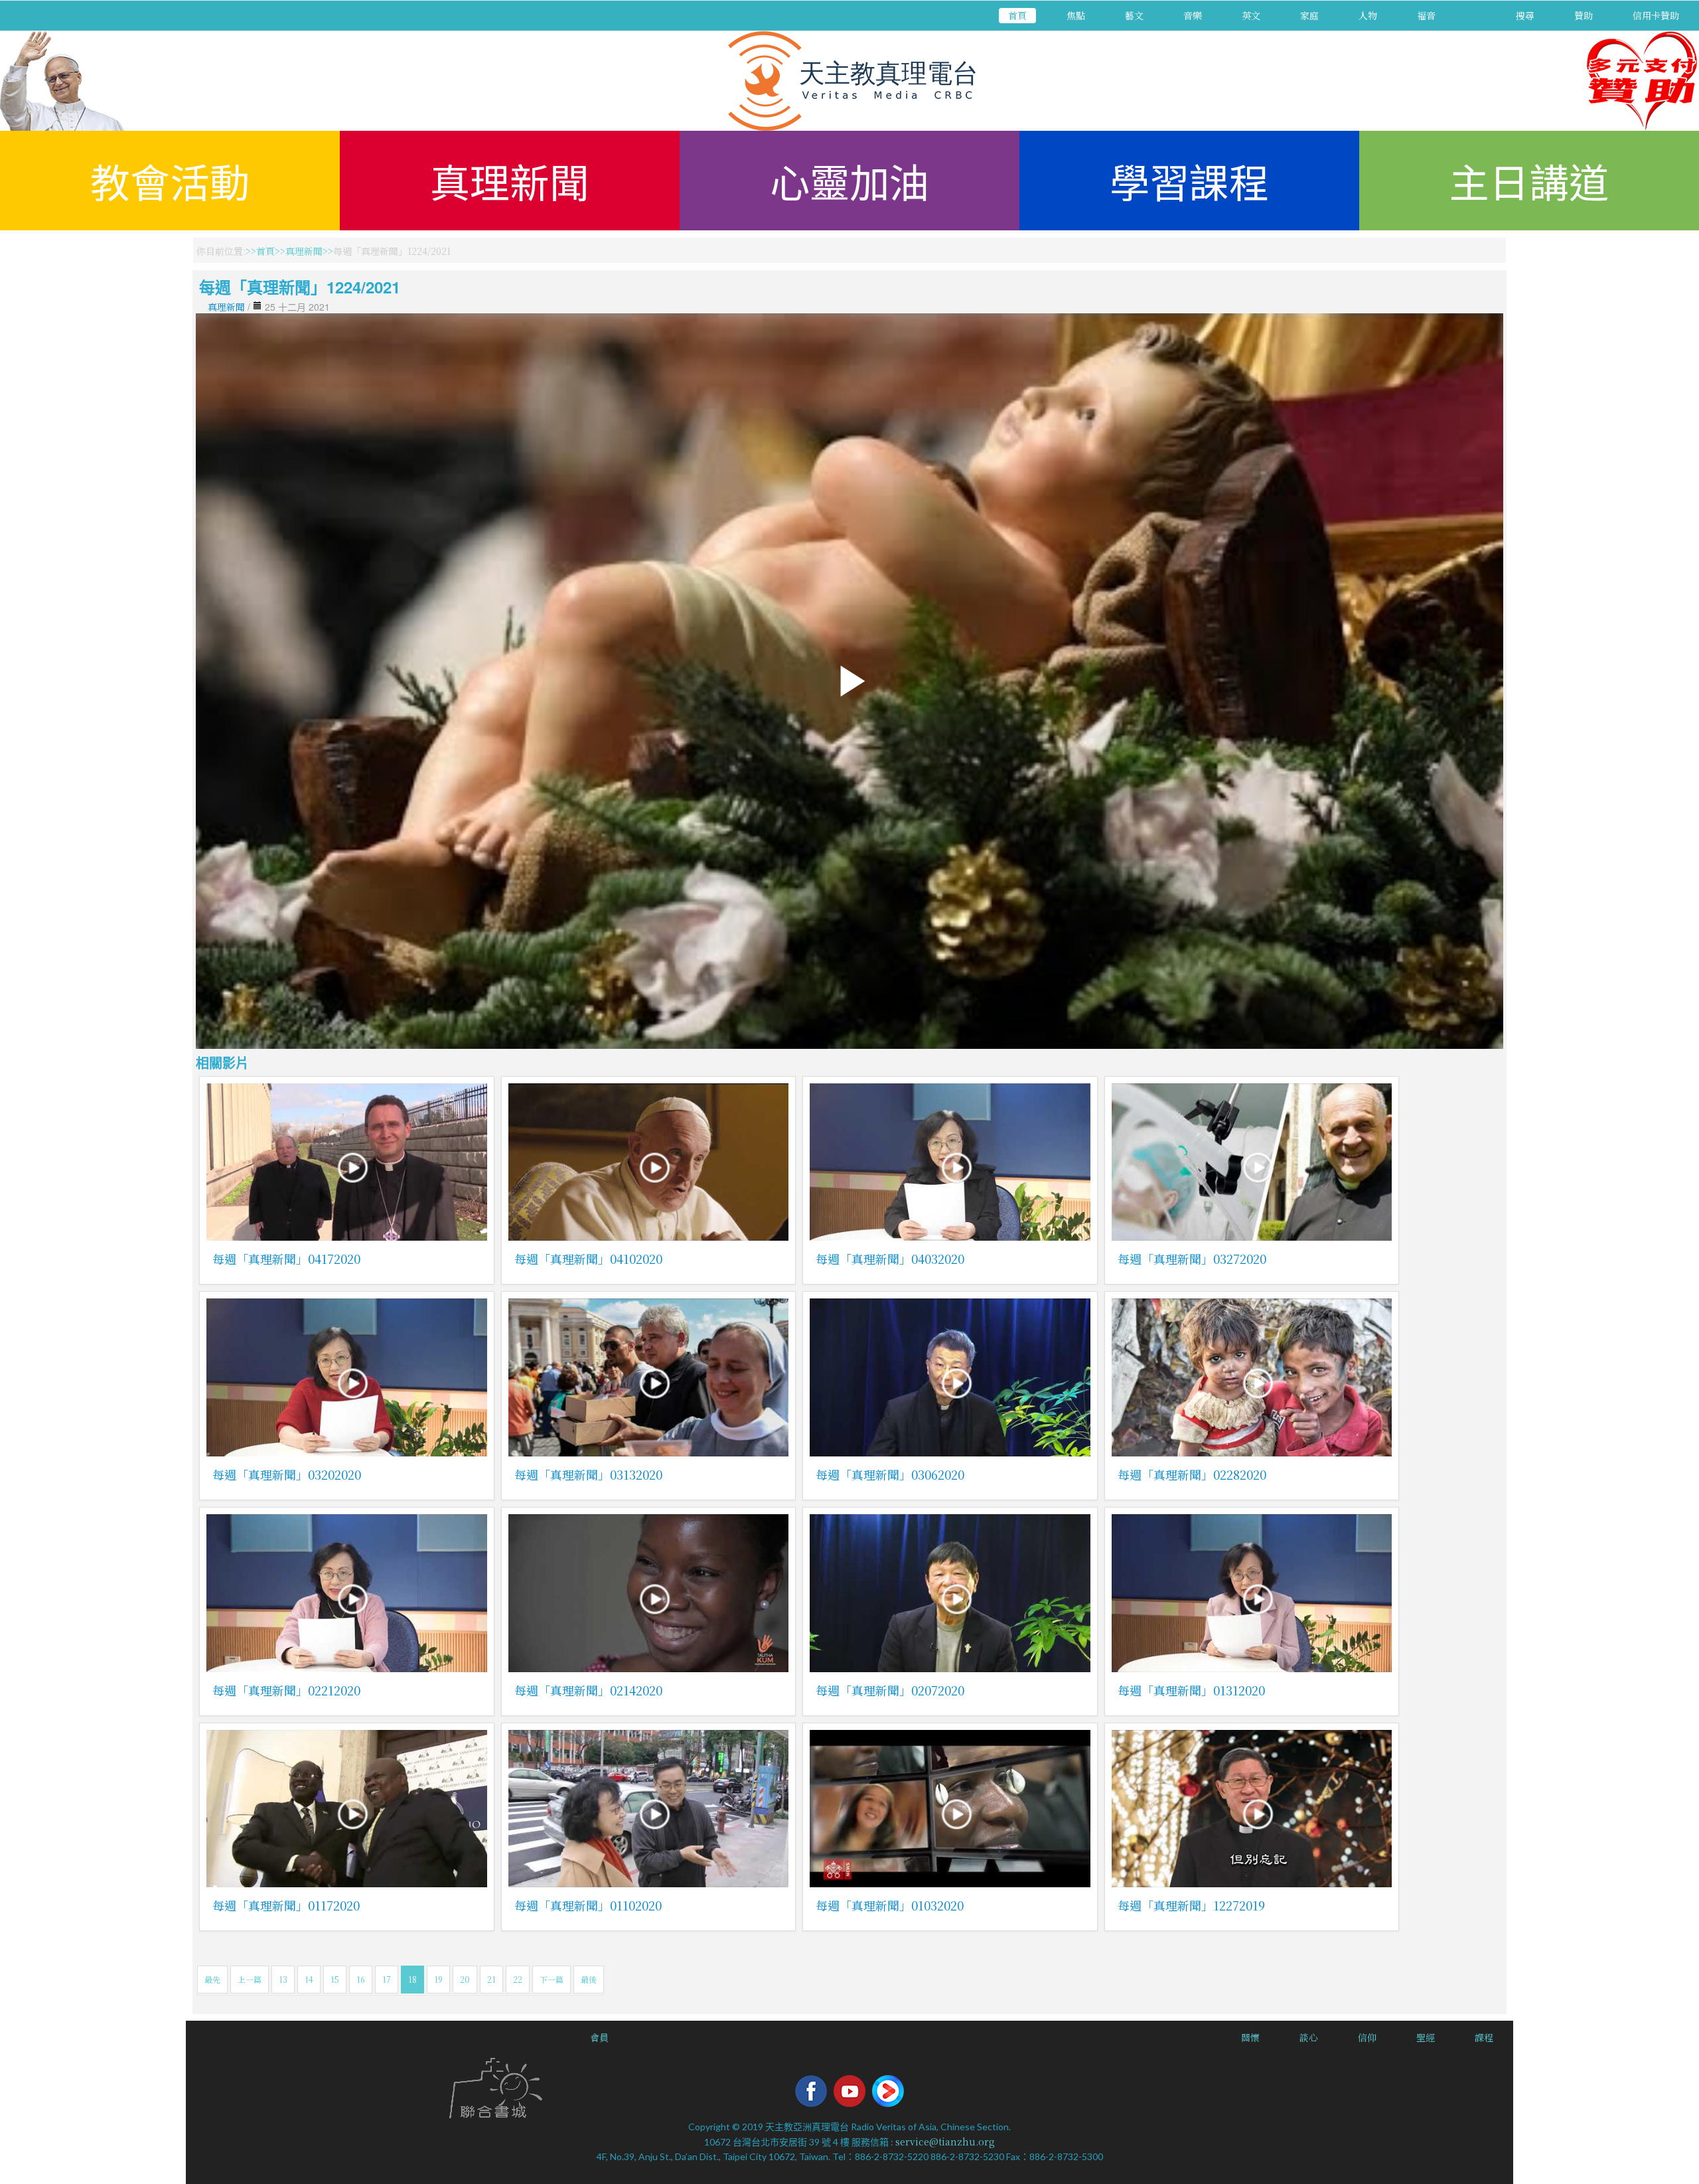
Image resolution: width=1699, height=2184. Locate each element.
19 (438, 1979)
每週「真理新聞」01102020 (588, 1905)
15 (335, 1979)
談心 (1309, 2037)
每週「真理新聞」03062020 (890, 1474)
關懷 (1250, 2037)
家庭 (1309, 15)
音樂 (1193, 15)
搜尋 (1525, 15)
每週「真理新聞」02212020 (286, 1690)
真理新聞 (510, 180)
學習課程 (1189, 180)
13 (283, 1979)
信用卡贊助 (1656, 15)
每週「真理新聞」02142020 (588, 1690)
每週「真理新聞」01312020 (1191, 1690)
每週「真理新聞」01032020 (890, 1905)
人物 (1368, 15)
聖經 (1426, 2037)
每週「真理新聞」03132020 (588, 1474)
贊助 (1584, 15)
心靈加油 (849, 180)
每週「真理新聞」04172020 (286, 1259)
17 (387, 1979)
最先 (212, 1979)
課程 (1484, 2037)
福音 (1426, 15)
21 (491, 1979)
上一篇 (250, 1979)
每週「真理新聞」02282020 (1192, 1474)
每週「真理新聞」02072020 (890, 1690)
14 (309, 1979)
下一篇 (552, 1979)
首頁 (1017, 15)
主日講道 (1529, 180)
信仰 (1367, 2037)
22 (518, 1979)
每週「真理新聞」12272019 (1191, 1905)
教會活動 (170, 180)
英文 (1251, 15)
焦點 (1076, 15)
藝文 (1134, 15)
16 (361, 1979)
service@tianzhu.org (945, 2142)
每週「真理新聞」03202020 (287, 1474)
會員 (599, 2037)
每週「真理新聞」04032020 (890, 1259)
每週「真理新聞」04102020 (588, 1259)
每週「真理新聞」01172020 (286, 1905)
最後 (589, 1979)
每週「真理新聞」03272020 (1192, 1259)
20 (465, 1979)
